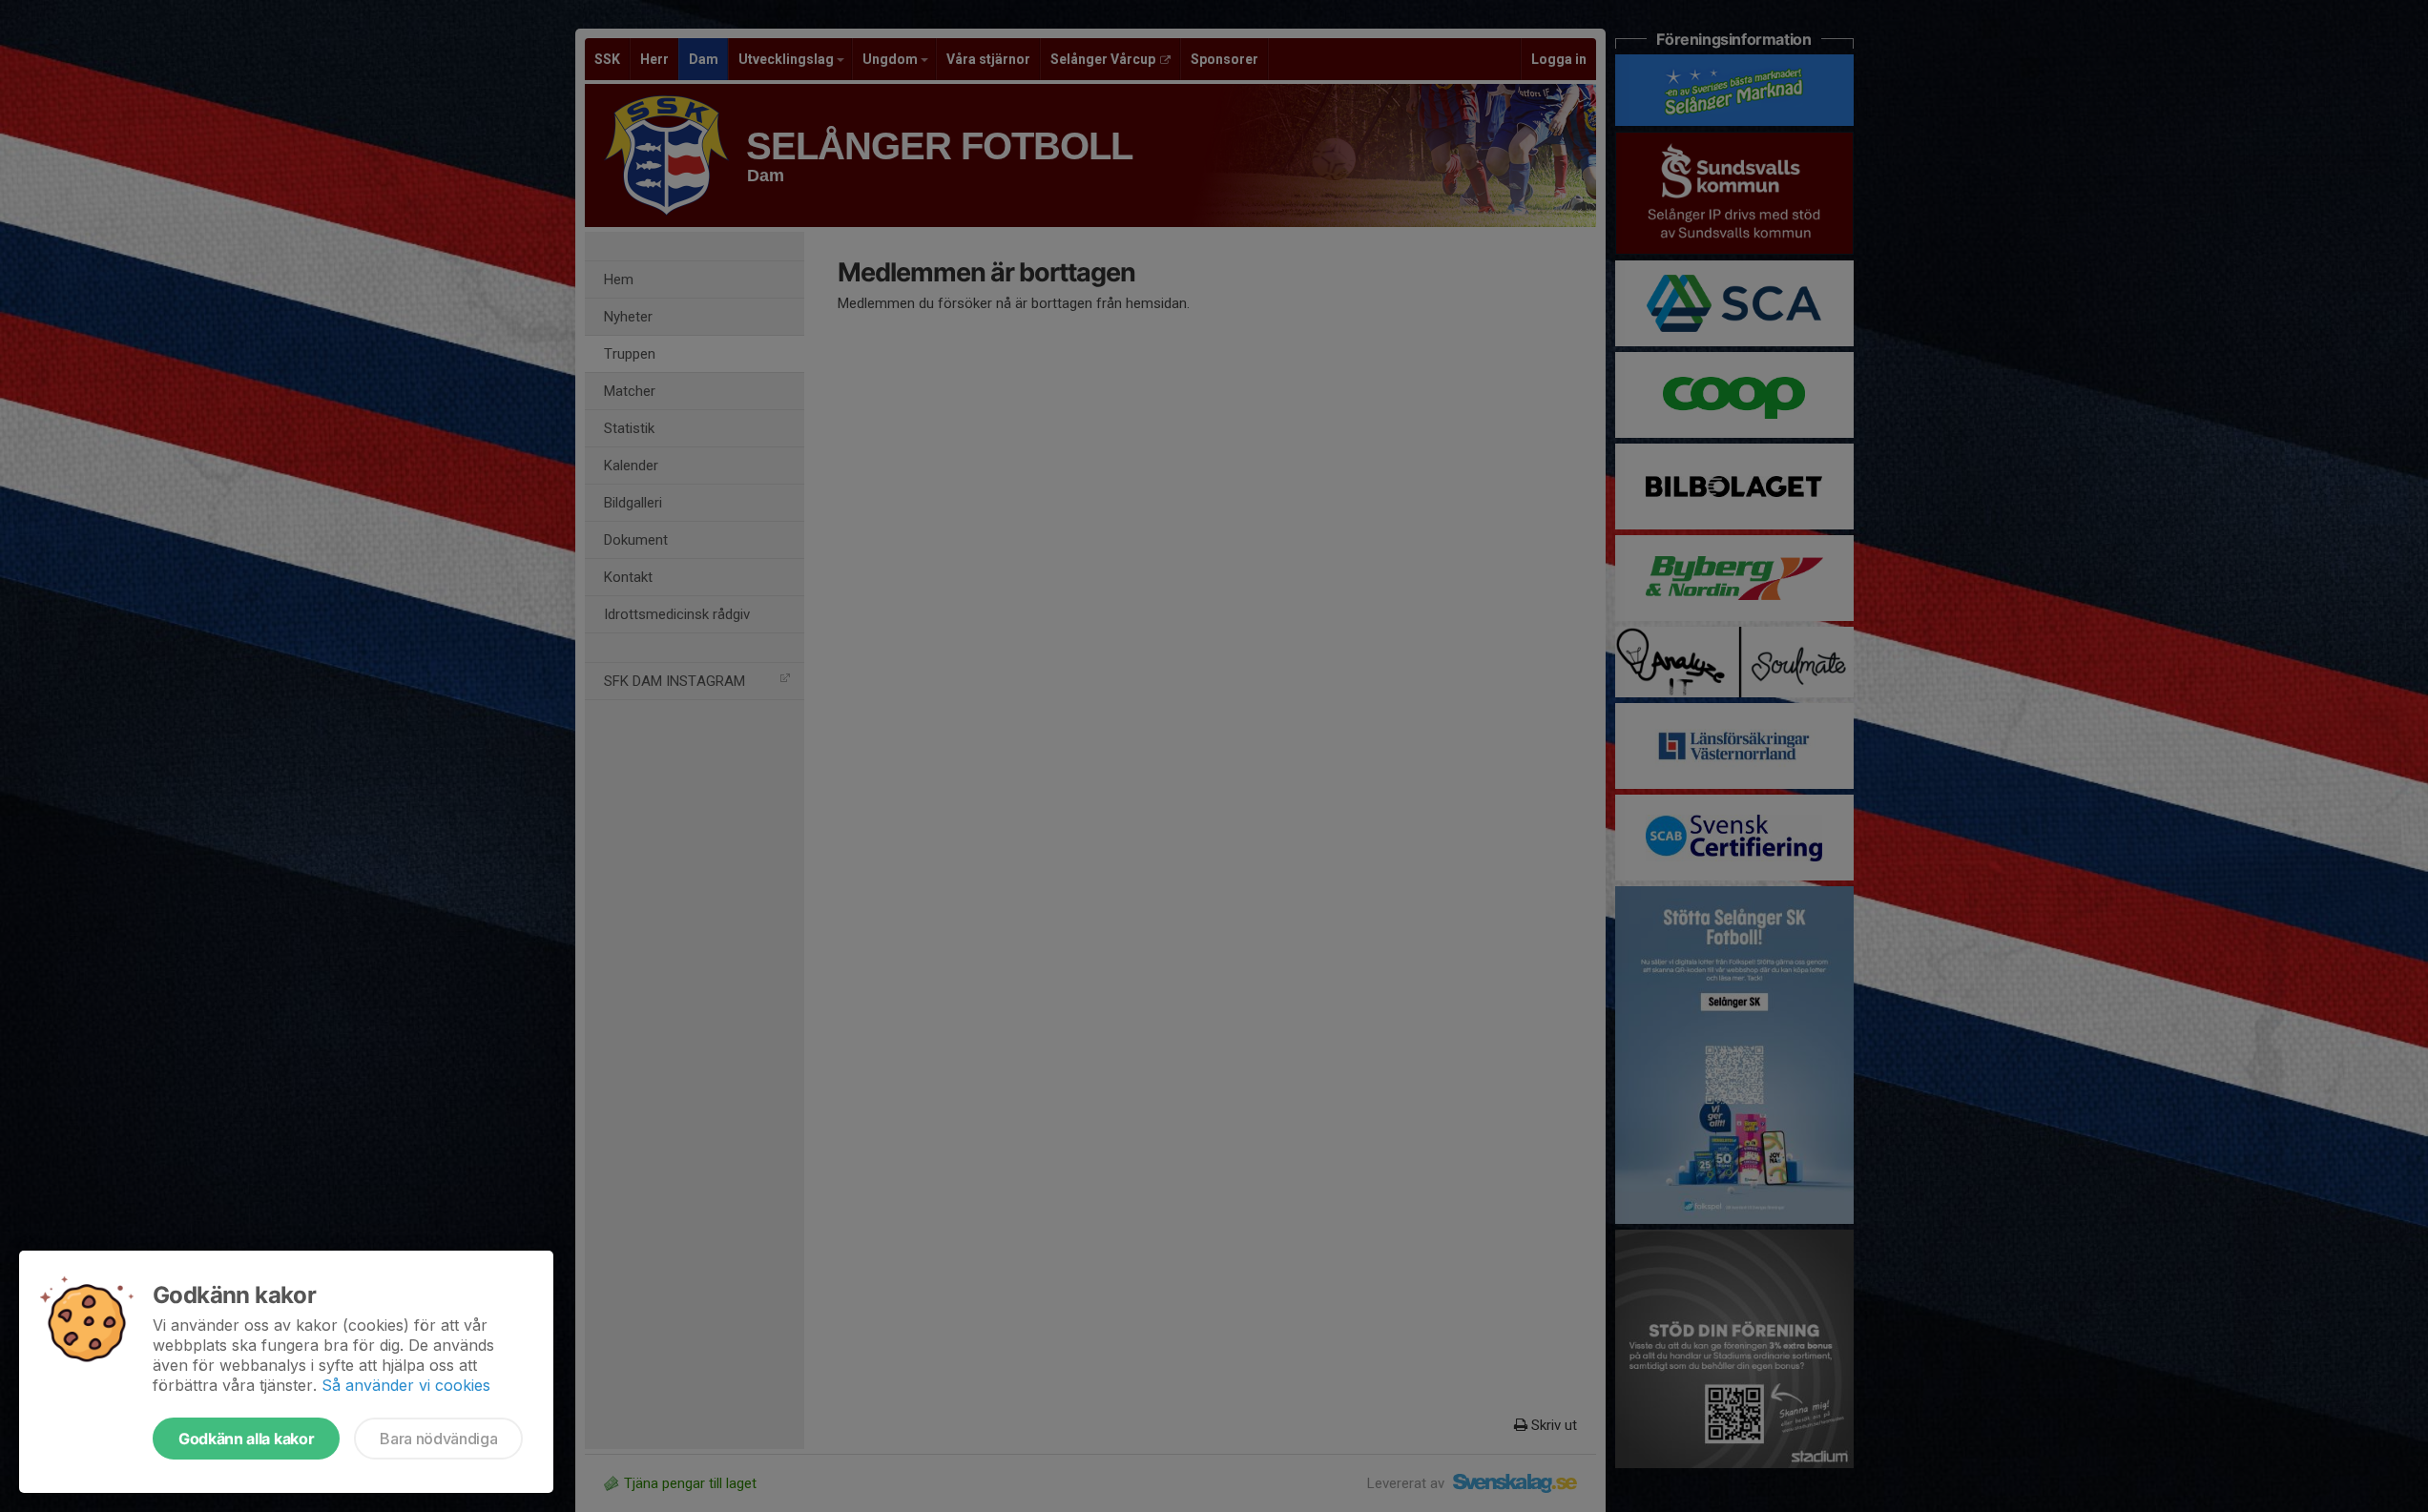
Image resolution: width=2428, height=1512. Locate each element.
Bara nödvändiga (438, 1439)
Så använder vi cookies (406, 1385)
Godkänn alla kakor (246, 1439)
